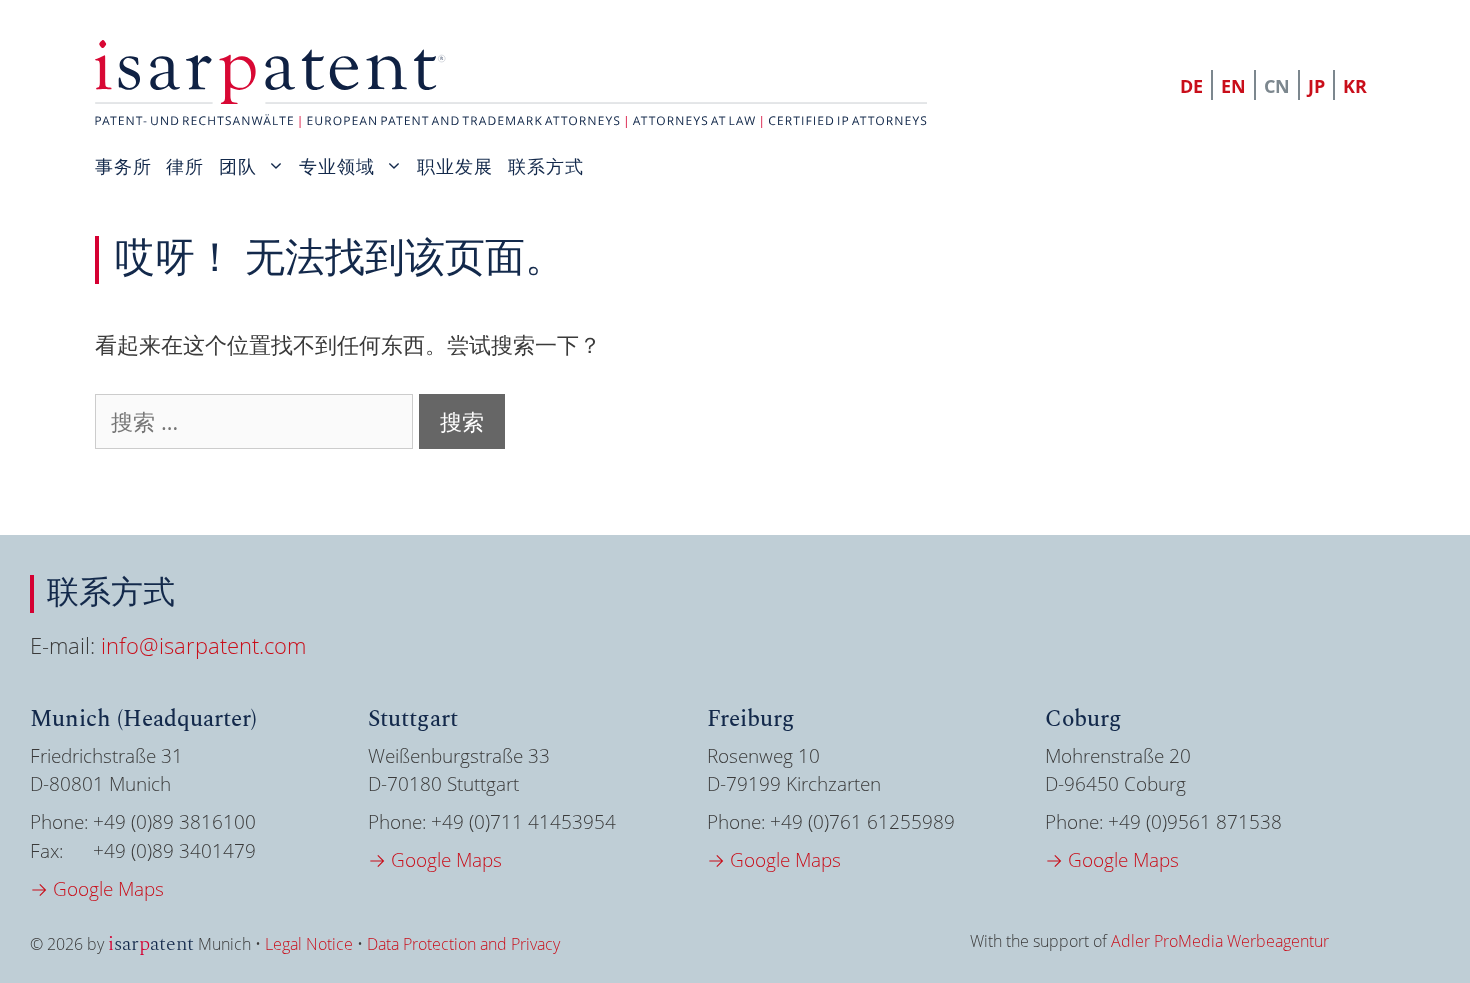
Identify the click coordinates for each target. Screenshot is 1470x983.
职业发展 (455, 166)
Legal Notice (309, 944)
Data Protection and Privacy (463, 944)
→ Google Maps (97, 889)
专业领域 (337, 166)
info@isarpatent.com (203, 645)
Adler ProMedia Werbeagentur (1220, 941)
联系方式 (546, 166)
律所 (185, 166)
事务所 (123, 166)
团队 (238, 166)
